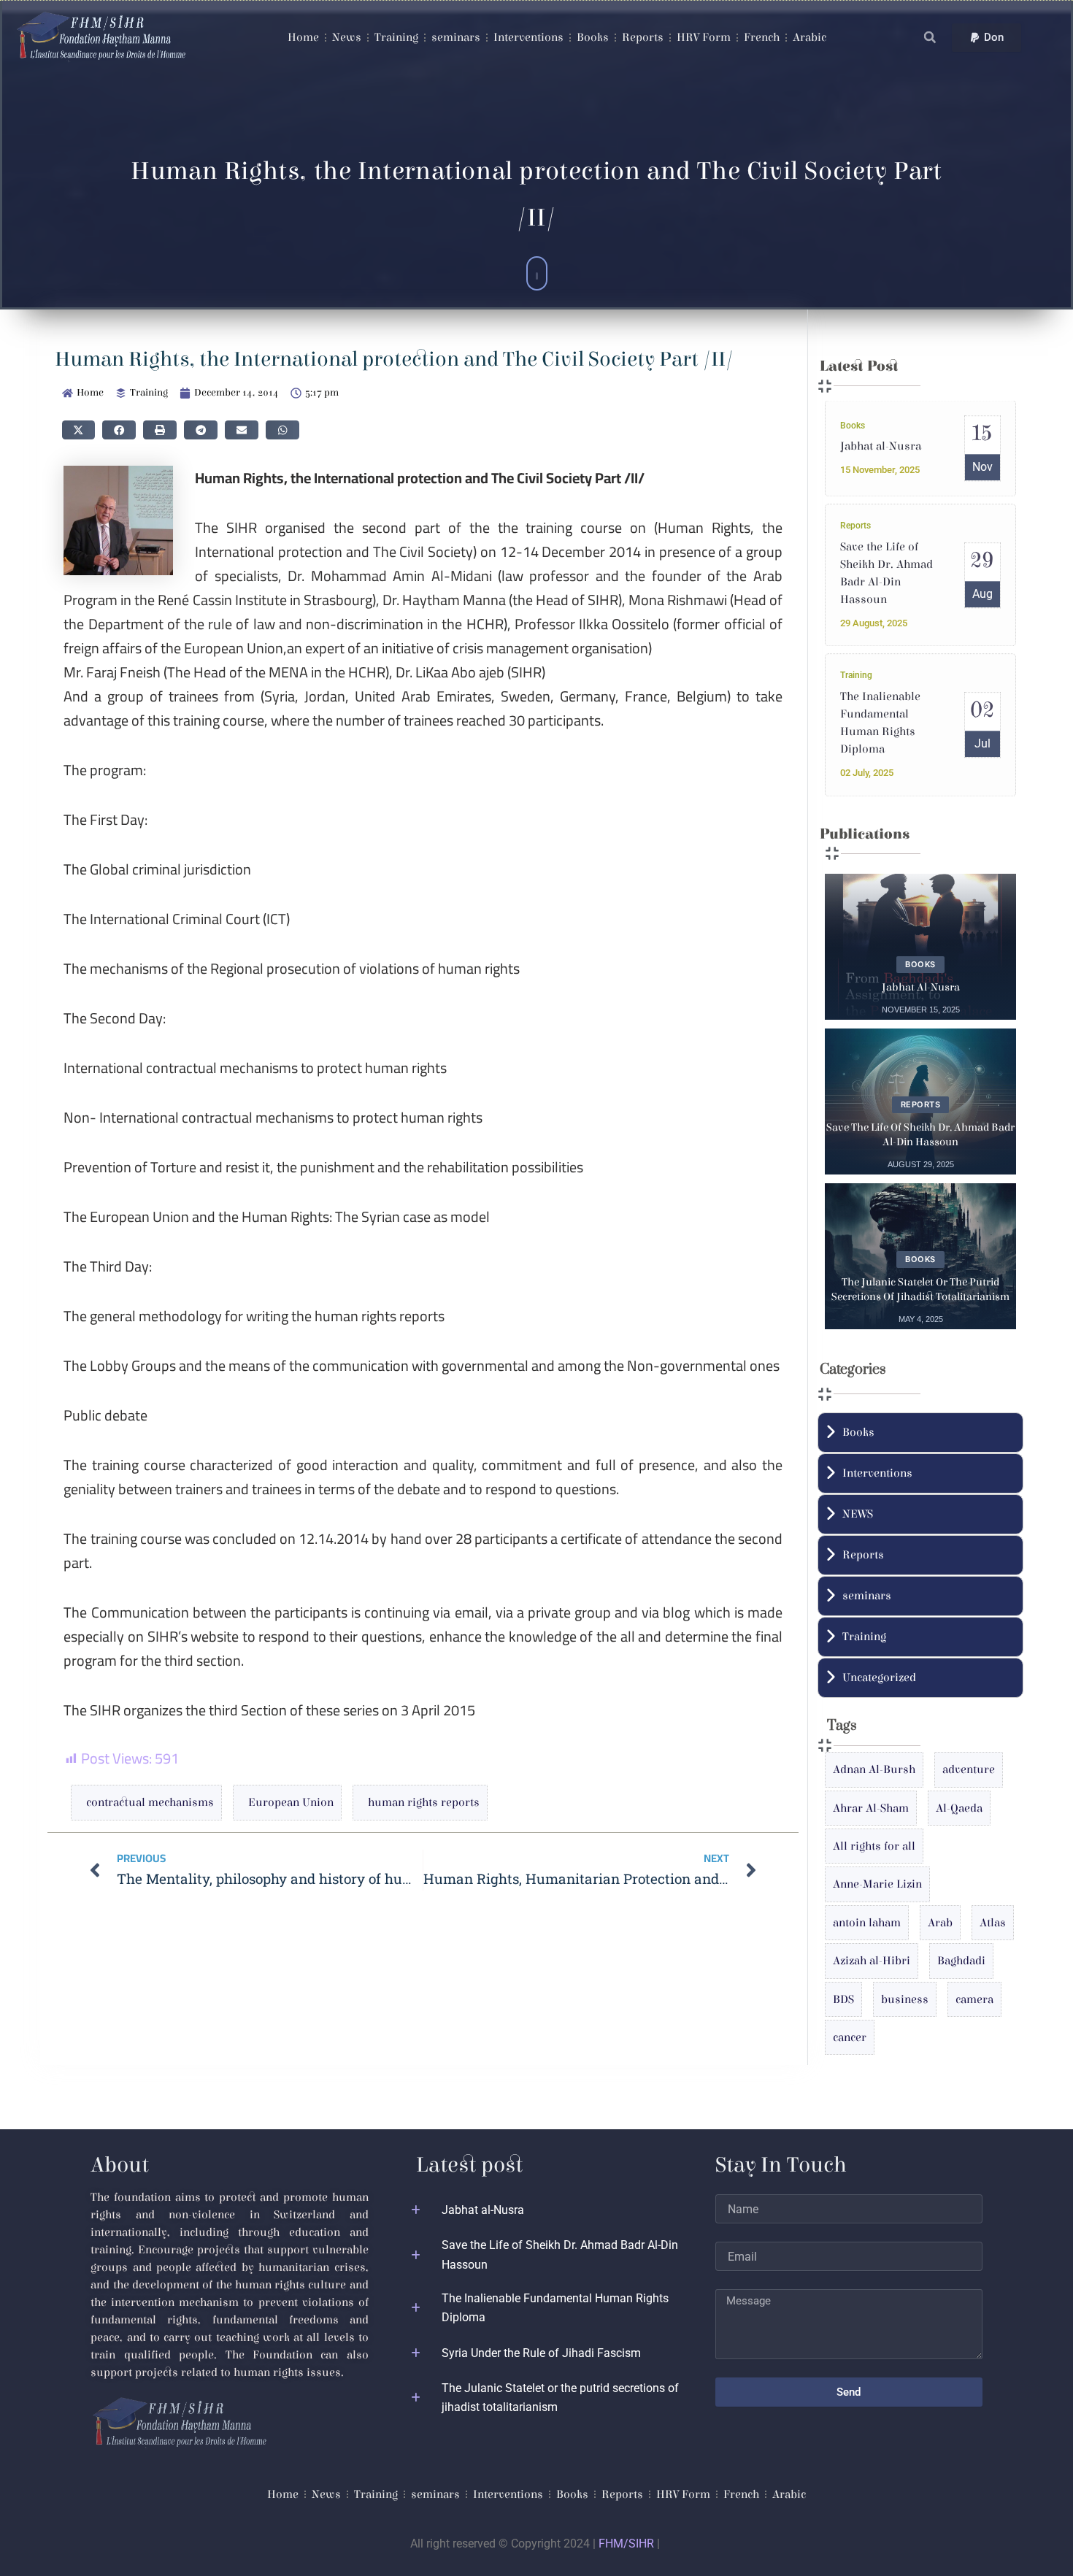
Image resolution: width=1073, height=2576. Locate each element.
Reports (643, 37)
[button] (930, 38)
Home (303, 37)
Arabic (809, 37)
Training (396, 37)
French (762, 37)
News (347, 37)
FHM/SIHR (626, 2544)
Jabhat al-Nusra (881, 447)
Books (593, 37)
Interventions (528, 37)
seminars (456, 37)
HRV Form (704, 37)
